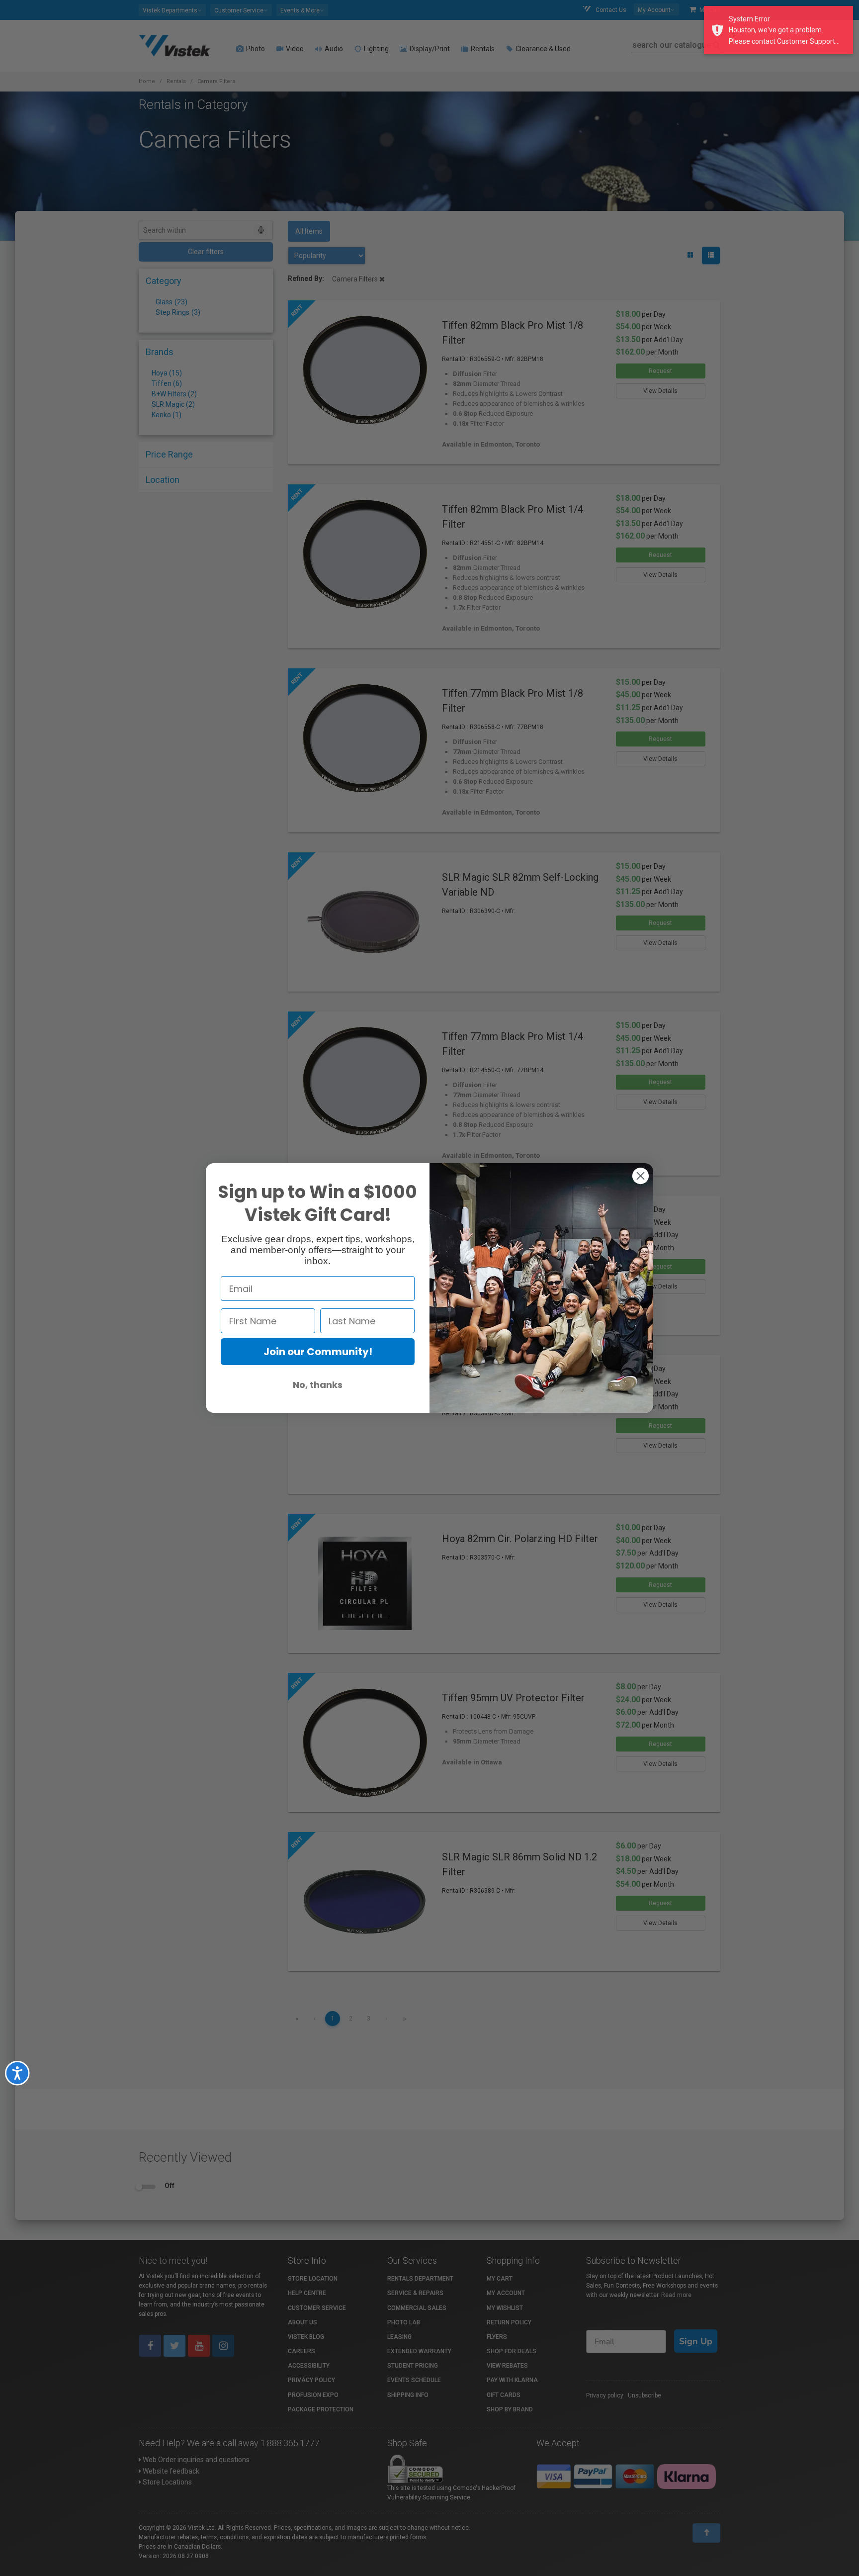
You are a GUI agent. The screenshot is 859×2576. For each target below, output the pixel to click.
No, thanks (318, 1385)
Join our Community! (318, 1352)
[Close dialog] (641, 1176)
